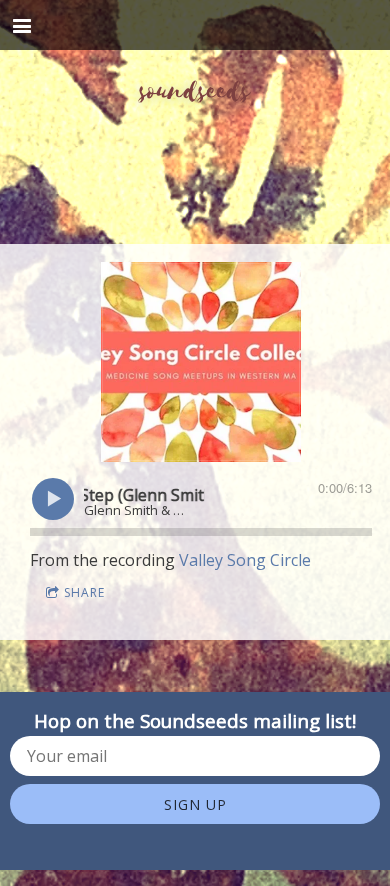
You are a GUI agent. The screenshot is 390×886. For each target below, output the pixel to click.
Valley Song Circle (245, 560)
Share (84, 592)
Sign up (195, 804)
